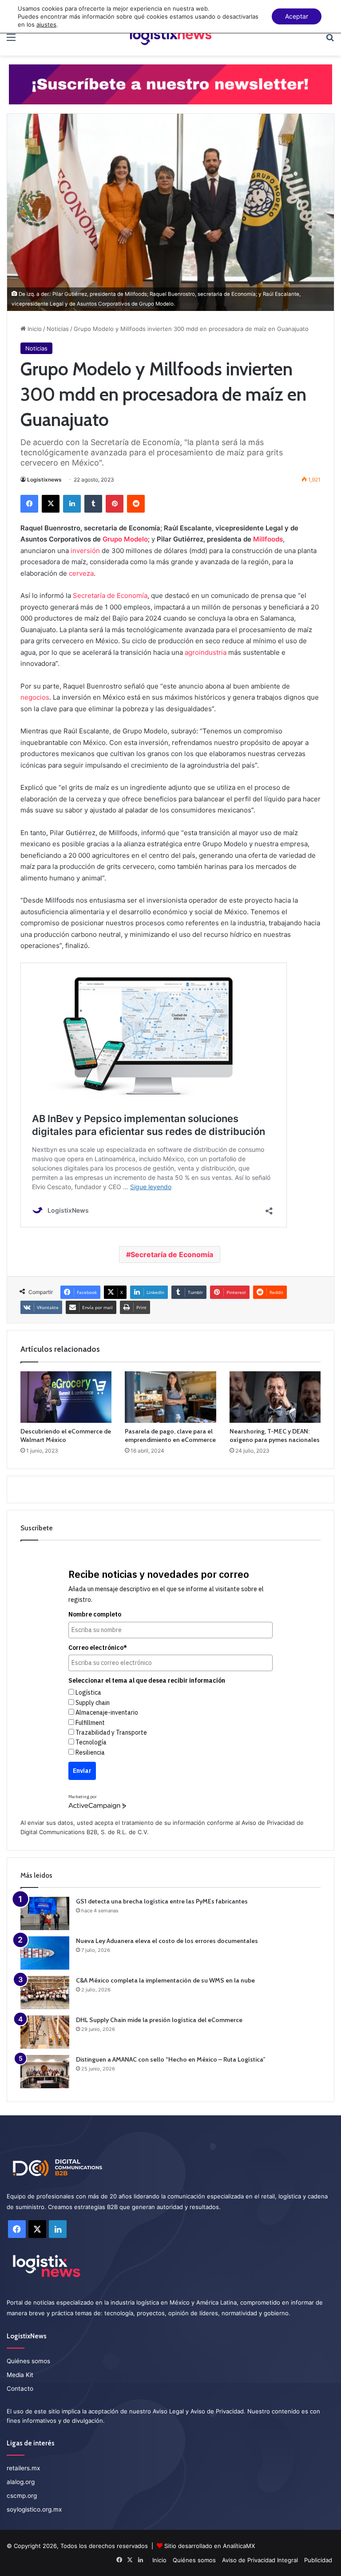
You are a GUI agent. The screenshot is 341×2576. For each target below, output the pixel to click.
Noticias (58, 329)
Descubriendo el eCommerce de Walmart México (66, 1435)
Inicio (34, 329)
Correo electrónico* (98, 1648)
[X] (51, 504)
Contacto (20, 2389)
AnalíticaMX (239, 2546)
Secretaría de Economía (110, 595)
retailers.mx (23, 2468)
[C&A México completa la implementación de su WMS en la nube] (45, 1993)
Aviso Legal (168, 2411)
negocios (35, 697)
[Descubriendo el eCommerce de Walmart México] (66, 1397)
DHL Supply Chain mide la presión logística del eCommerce (159, 2020)
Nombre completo (95, 1614)
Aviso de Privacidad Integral (260, 2560)
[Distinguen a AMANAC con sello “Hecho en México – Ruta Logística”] (45, 2072)
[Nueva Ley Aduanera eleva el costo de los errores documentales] (45, 1953)
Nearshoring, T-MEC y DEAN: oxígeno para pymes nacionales (275, 1435)
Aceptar (297, 16)
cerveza (81, 573)
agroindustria (206, 652)
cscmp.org (22, 2496)
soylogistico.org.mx (34, 2509)
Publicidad (318, 2560)
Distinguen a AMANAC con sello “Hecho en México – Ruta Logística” (171, 2059)
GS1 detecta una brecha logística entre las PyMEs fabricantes (162, 1901)
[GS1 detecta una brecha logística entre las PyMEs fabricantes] (45, 1913)
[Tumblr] (93, 504)
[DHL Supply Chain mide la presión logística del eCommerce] (45, 2032)
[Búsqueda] (330, 40)
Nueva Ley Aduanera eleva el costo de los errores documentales (167, 1941)
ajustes (46, 24)
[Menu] (11, 40)
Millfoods (268, 539)
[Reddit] (136, 504)
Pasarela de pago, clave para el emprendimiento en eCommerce (170, 1435)
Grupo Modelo (125, 539)
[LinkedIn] (72, 504)
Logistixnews (44, 480)
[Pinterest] (115, 504)
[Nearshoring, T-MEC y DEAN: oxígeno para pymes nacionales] (275, 1397)
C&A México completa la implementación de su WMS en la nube (165, 1980)
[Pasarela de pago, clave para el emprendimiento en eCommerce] (170, 1397)
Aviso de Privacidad (268, 1823)
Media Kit (20, 2375)
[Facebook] (29, 504)
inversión (85, 551)
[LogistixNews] (170, 37)
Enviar (82, 1771)
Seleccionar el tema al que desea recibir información (147, 1680)
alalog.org (21, 2482)
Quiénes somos (28, 2361)
